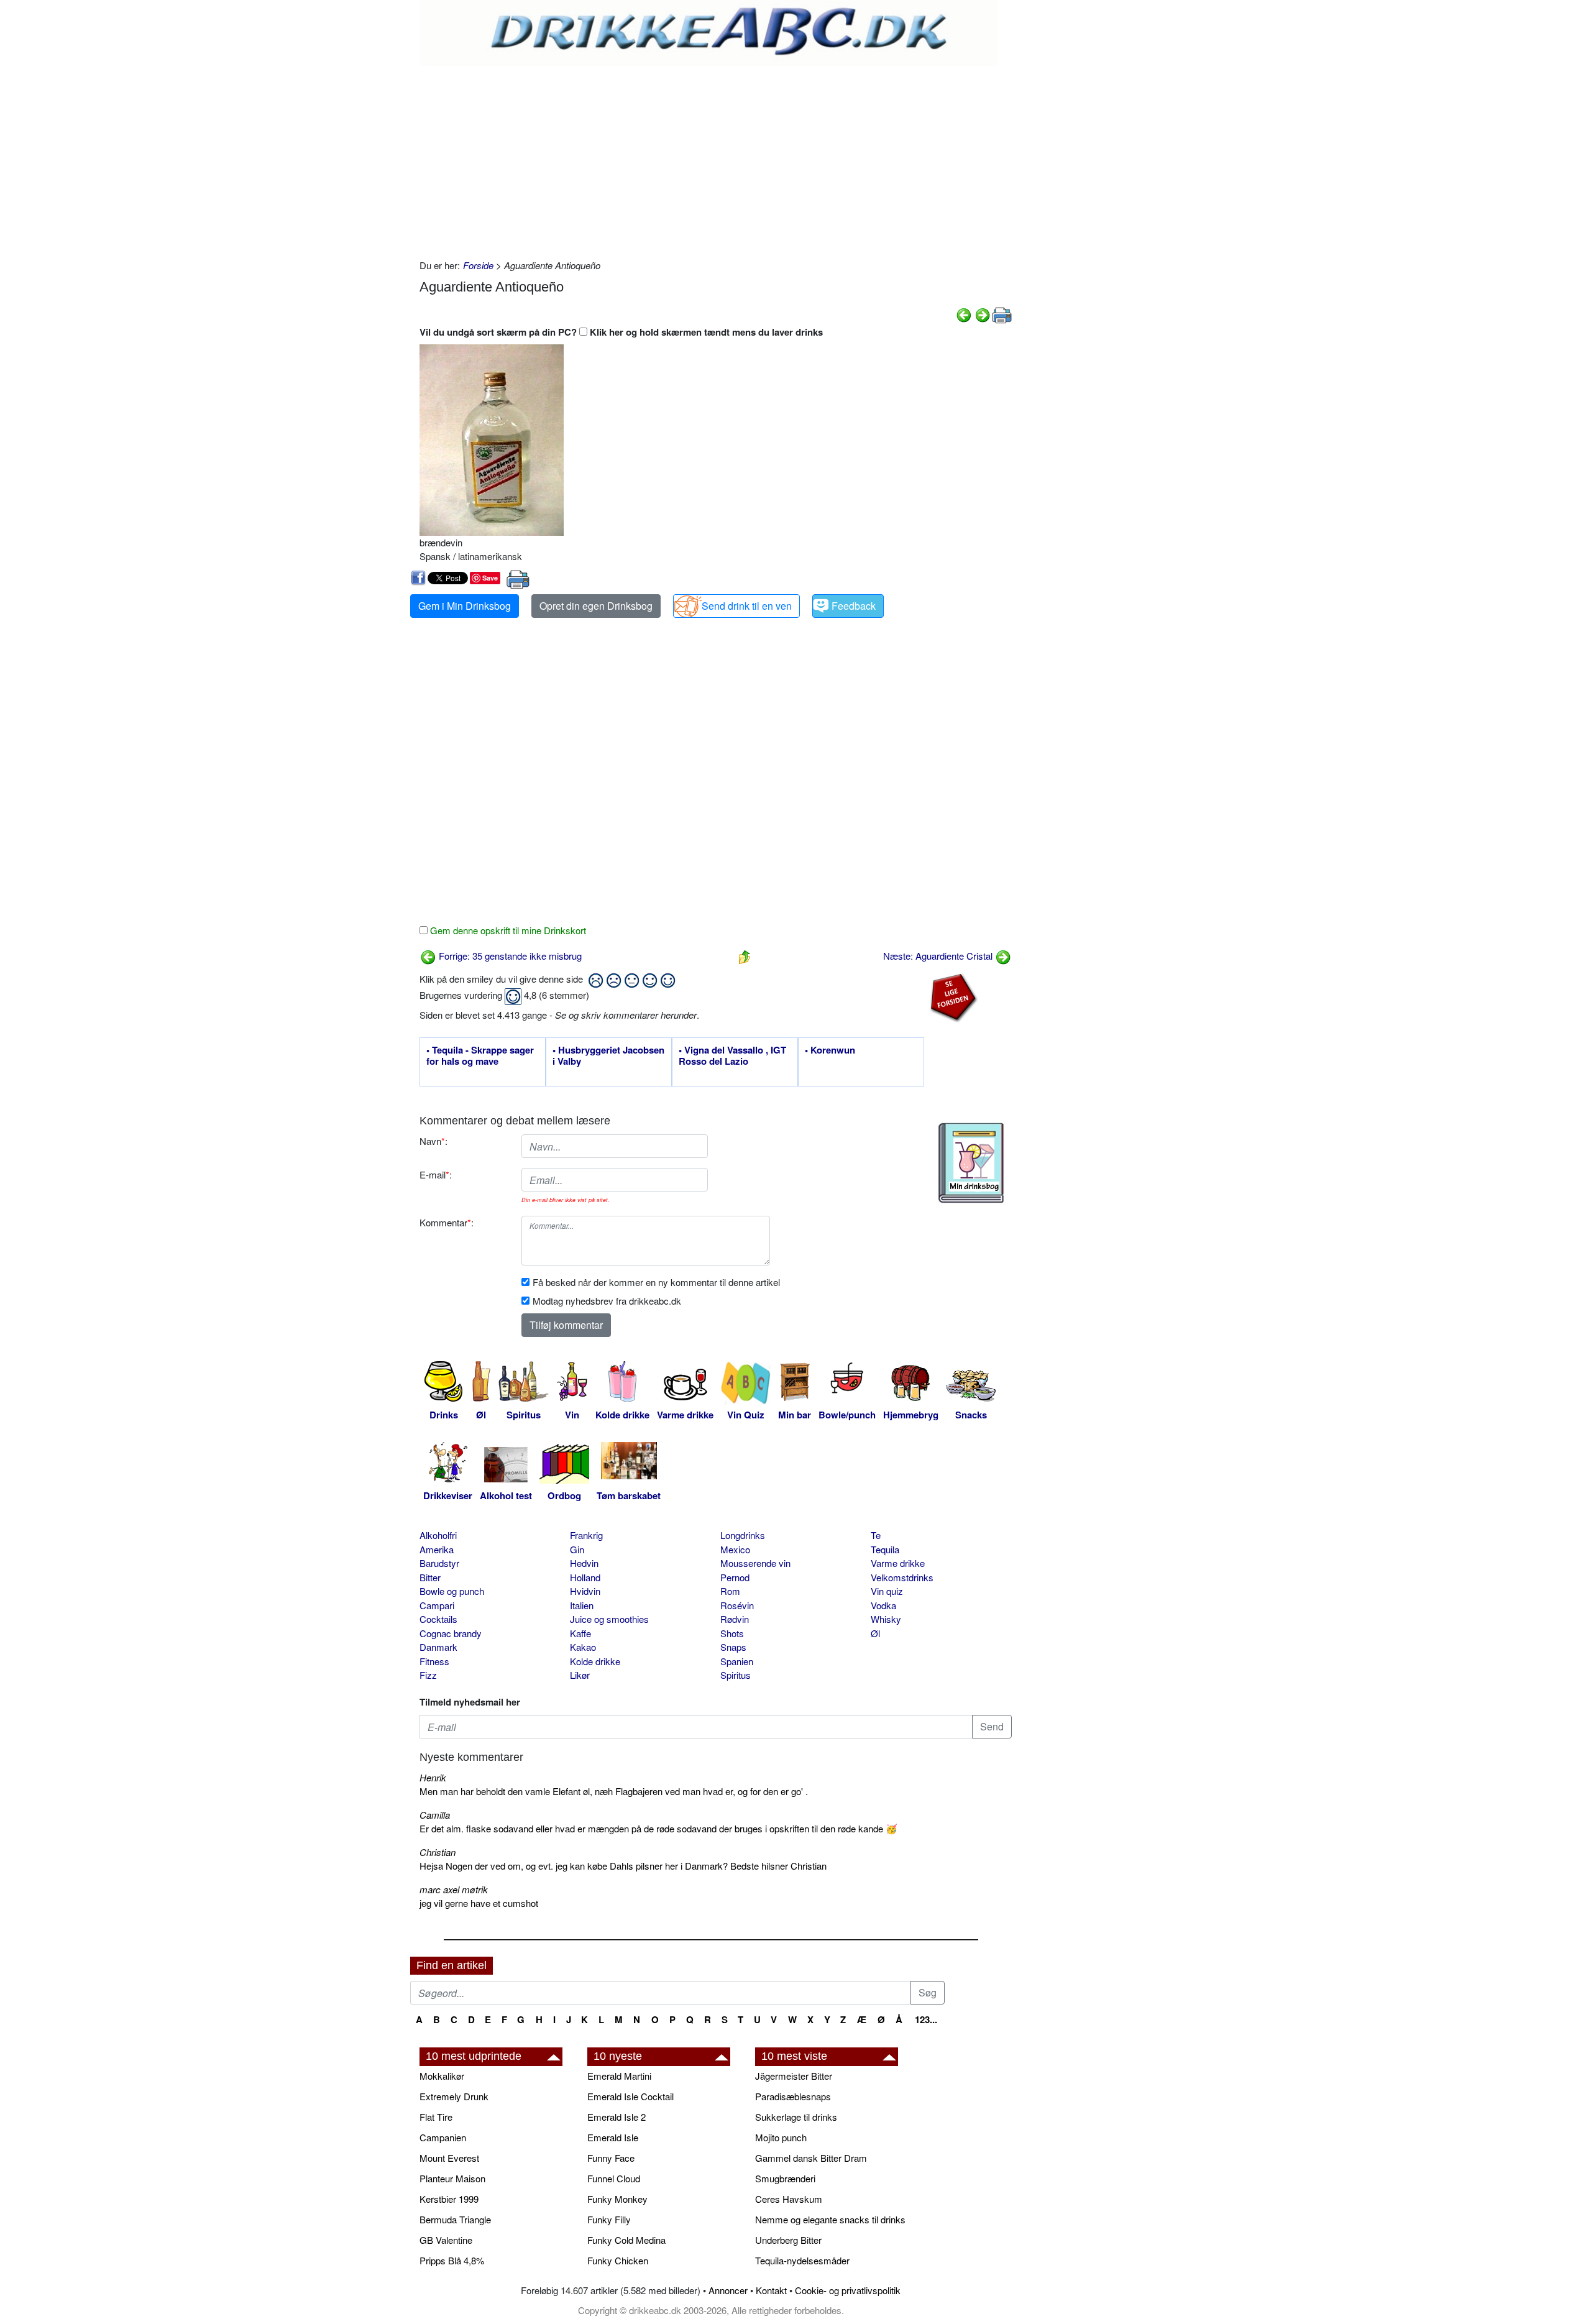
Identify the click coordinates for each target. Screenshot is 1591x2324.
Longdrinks (743, 1535)
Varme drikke (898, 1563)
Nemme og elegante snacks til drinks (830, 2219)
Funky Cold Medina (626, 2240)
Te (876, 1535)
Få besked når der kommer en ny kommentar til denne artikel (656, 1282)
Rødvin (735, 1619)
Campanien (443, 2137)
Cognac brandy (451, 1633)
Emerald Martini (619, 2076)
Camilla (435, 1815)
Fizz (428, 1675)
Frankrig (586, 1535)
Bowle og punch (452, 1591)
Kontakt (771, 2290)
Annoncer (728, 2290)
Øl (875, 1633)
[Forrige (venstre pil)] (964, 314)
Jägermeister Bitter (794, 2076)
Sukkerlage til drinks (796, 2117)
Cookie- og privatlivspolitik (848, 2290)
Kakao (583, 1647)
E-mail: (436, 1174)
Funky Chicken (618, 2260)
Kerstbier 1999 (449, 2199)
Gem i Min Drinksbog (465, 606)
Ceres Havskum (789, 2199)
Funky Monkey (617, 2199)
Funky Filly (609, 2219)
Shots (732, 1633)
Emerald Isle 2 (617, 2117)
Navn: (433, 1141)
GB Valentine (446, 2240)
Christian (438, 1852)
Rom (730, 1591)
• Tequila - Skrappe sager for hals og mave (480, 1056)
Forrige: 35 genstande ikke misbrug (509, 956)
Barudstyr (439, 1563)
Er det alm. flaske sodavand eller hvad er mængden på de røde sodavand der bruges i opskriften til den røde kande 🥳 (658, 1828)
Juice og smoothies (609, 1619)
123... (926, 2019)
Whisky (886, 1619)
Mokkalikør (442, 2076)
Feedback (854, 606)
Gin (577, 1549)
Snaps (733, 1647)
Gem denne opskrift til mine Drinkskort (507, 930)
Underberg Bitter (788, 2240)
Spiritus (736, 1675)
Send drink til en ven (747, 606)
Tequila (885, 1549)
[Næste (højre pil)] (983, 314)
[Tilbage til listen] (745, 956)
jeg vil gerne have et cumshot (479, 1903)
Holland (585, 1577)
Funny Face (611, 2158)
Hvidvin (585, 1591)
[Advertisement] (716, 159)
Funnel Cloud (614, 2178)
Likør (580, 1675)
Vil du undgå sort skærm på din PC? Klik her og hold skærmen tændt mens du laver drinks (621, 332)
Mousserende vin (755, 1563)
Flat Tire (436, 2117)
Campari (437, 1605)
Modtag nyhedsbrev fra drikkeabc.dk (607, 1301)
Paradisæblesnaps (793, 2096)
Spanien (737, 1661)
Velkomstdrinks (902, 1577)
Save (490, 578)
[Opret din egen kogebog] (971, 1163)
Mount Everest (449, 2158)
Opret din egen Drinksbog (596, 606)
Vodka (883, 1605)
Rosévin (737, 1605)
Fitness (434, 1661)
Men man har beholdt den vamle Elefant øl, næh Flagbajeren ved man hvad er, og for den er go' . (614, 1791)
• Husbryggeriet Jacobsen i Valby (608, 1056)
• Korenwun (830, 1050)
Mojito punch (781, 2137)
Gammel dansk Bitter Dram (811, 2158)
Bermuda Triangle (455, 2219)
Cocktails (438, 1619)
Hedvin (584, 1563)
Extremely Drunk (454, 2096)
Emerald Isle (613, 2137)
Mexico (735, 1549)
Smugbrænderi (785, 2178)
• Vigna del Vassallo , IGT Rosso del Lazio (732, 1056)
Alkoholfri (438, 1535)
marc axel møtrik (454, 1889)
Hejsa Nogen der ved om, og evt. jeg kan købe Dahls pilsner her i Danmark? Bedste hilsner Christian (623, 1866)
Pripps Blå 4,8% (452, 2260)
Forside (478, 265)
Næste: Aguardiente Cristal (939, 956)
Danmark (438, 1647)
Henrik (433, 1777)
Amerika (437, 1549)
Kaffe (580, 1633)
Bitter (430, 1577)
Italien (582, 1605)
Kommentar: (447, 1222)
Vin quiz (887, 1591)
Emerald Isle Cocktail (630, 2096)
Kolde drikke (595, 1661)
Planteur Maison (452, 2178)
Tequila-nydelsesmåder (802, 2260)
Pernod (735, 1577)
